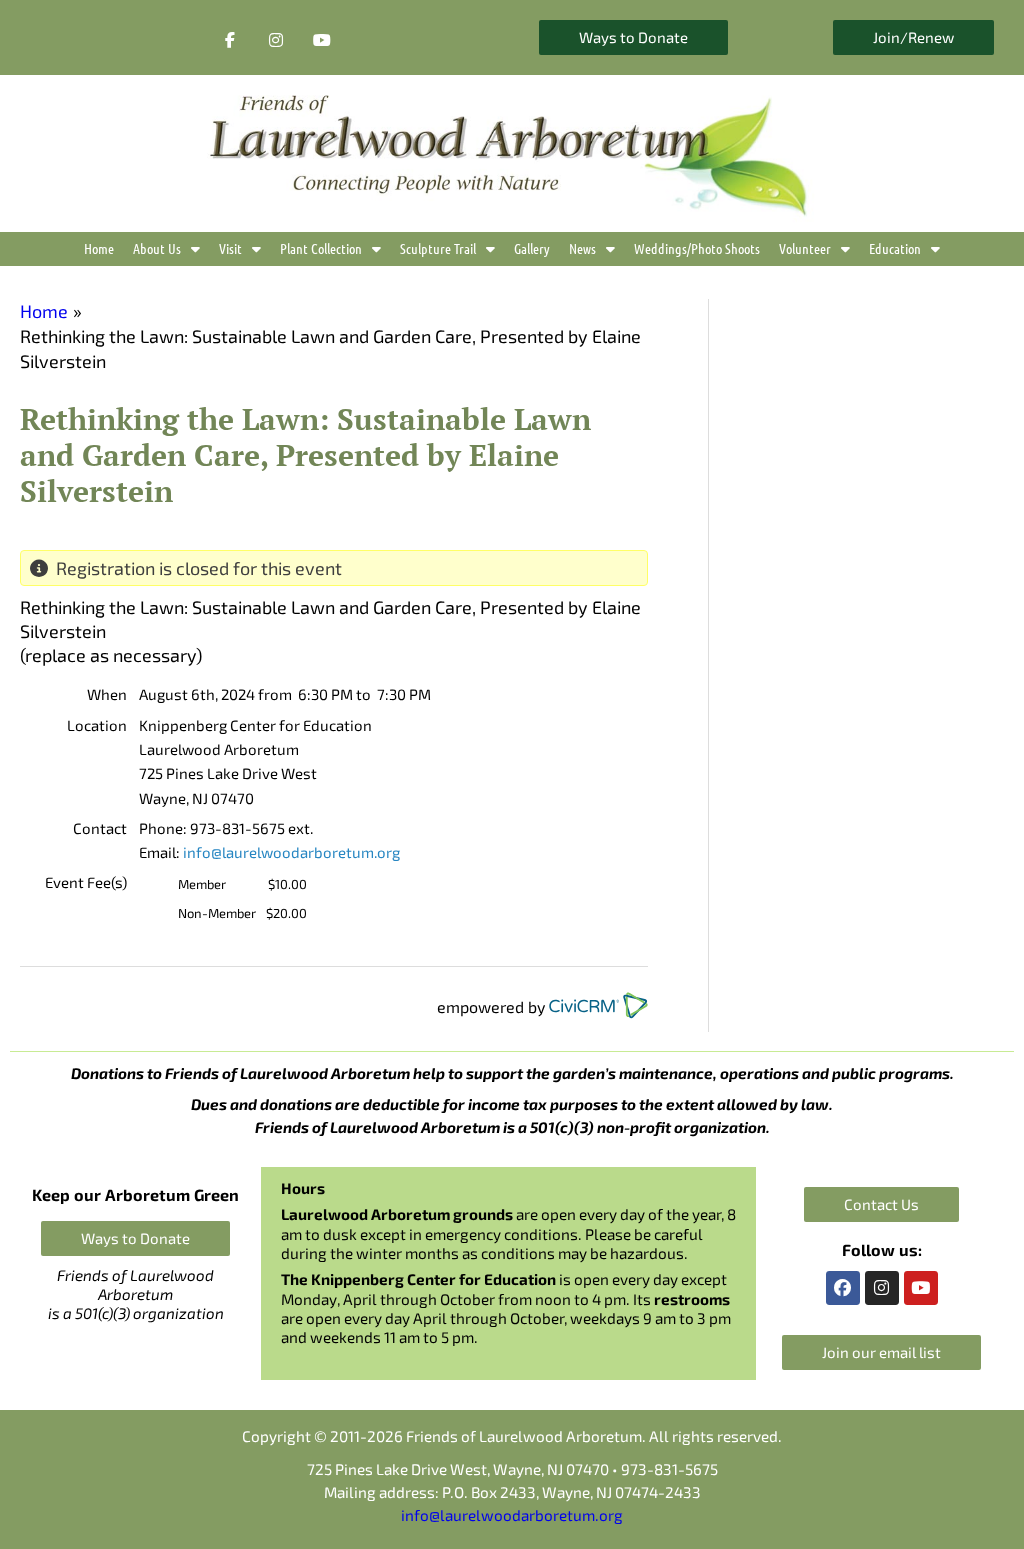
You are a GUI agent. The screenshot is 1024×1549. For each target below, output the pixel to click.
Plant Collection (321, 248)
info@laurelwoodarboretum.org (291, 852)
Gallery (532, 248)
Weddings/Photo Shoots (697, 248)
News (582, 248)
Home (99, 248)
